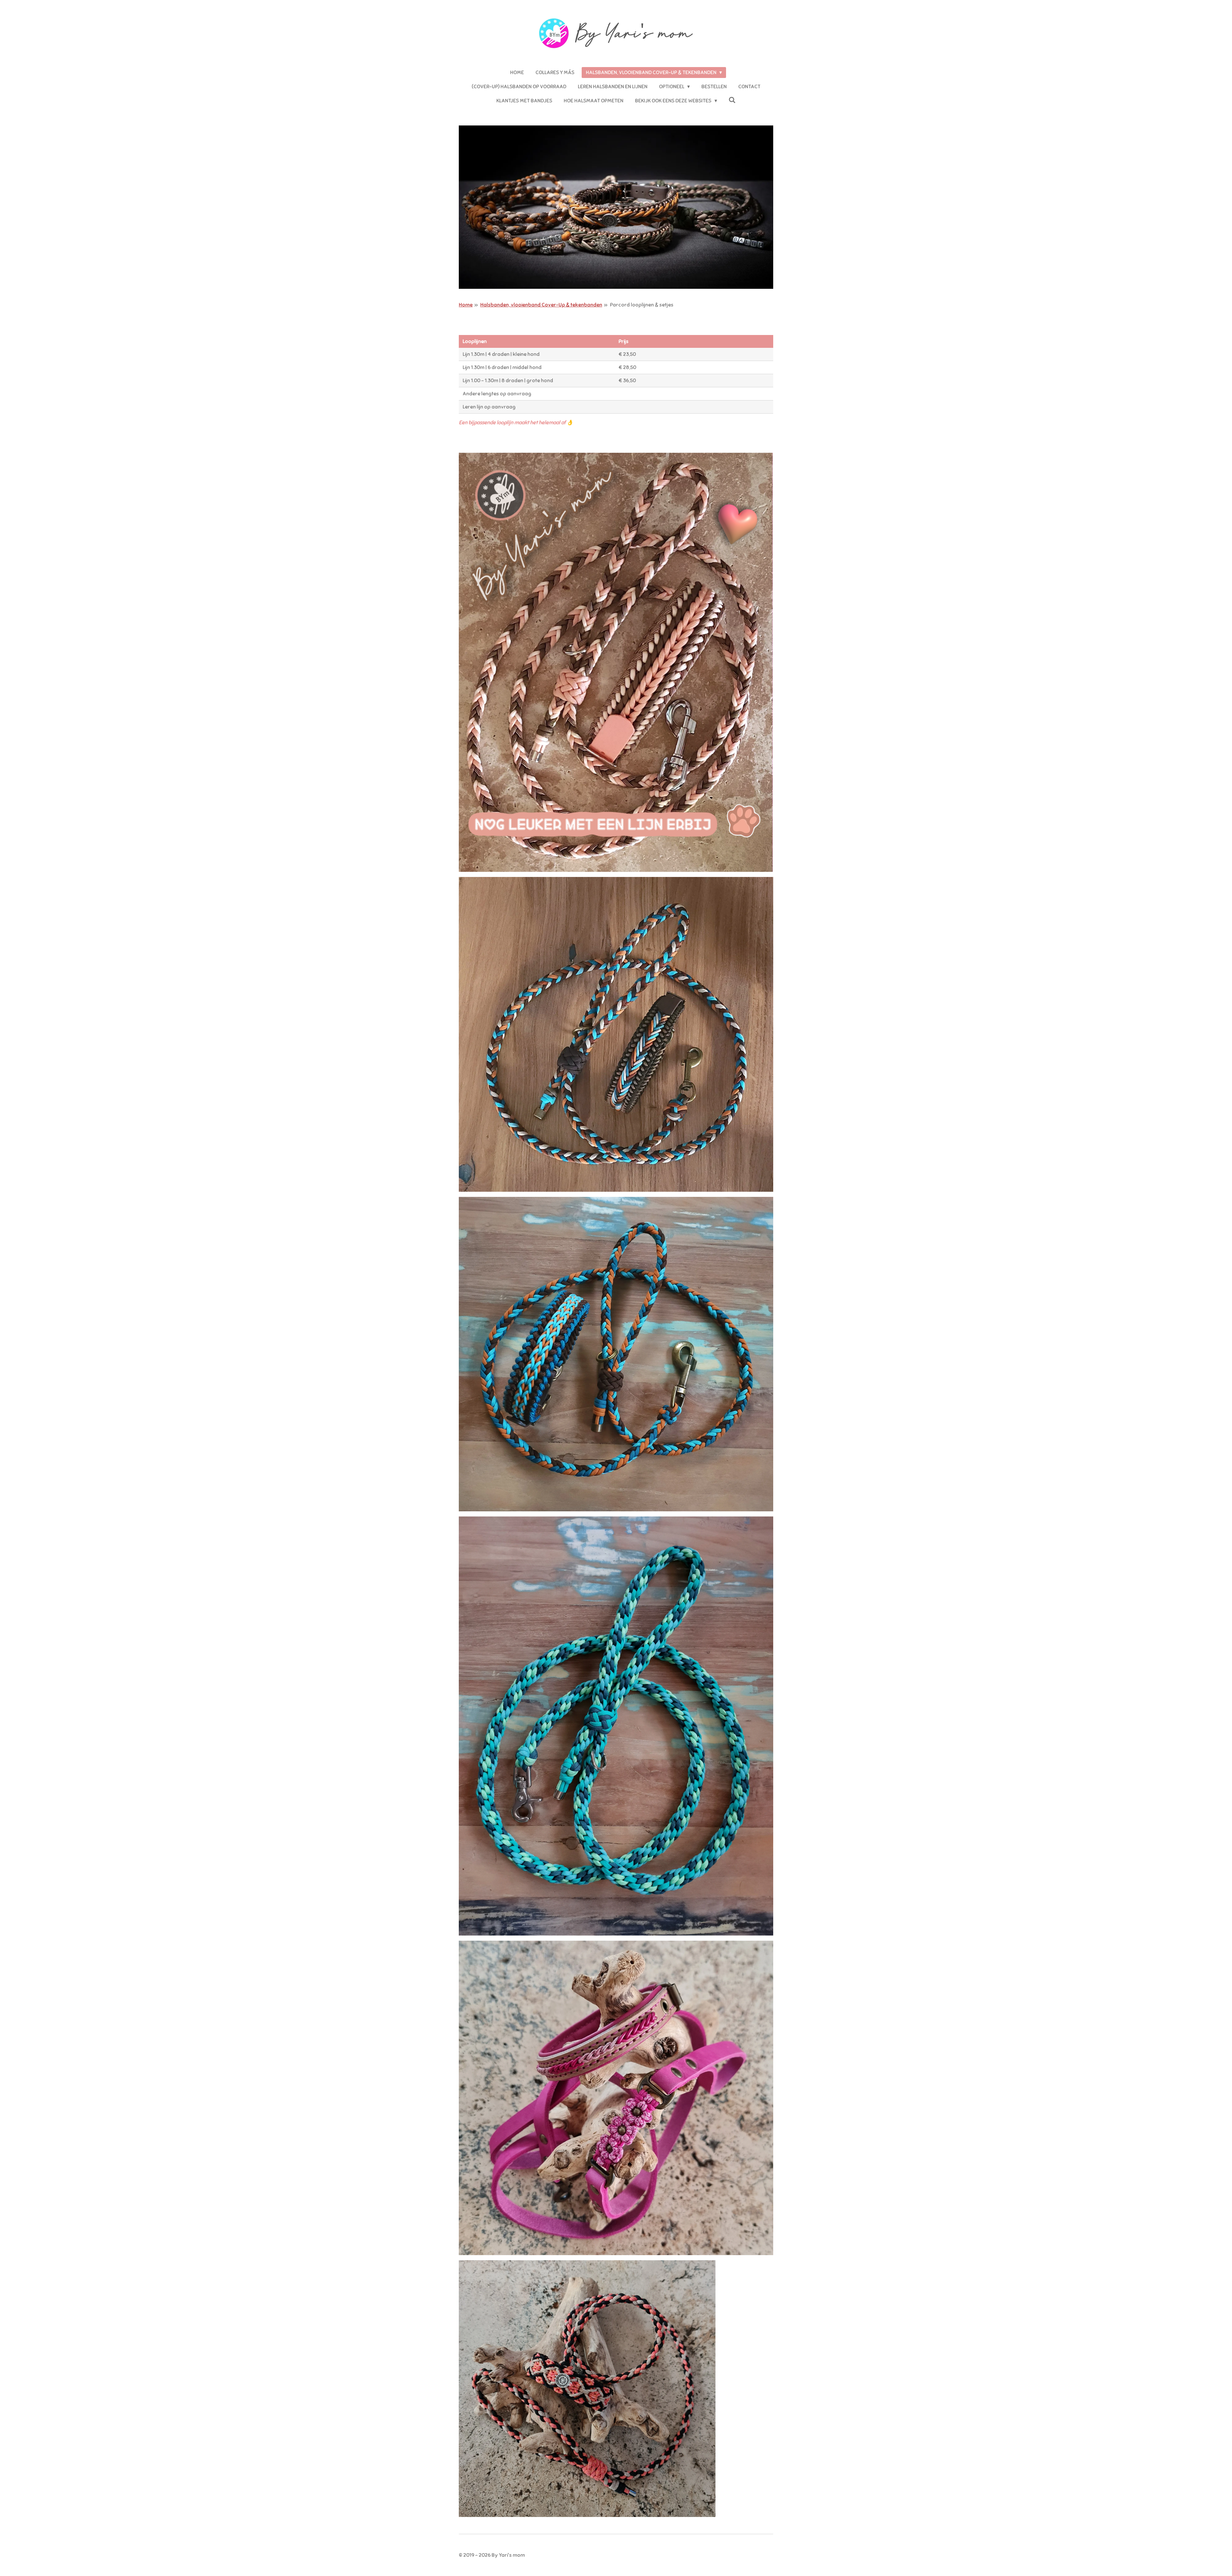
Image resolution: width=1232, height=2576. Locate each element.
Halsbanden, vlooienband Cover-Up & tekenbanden (541, 305)
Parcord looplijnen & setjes (642, 305)
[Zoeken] (732, 100)
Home (466, 305)
